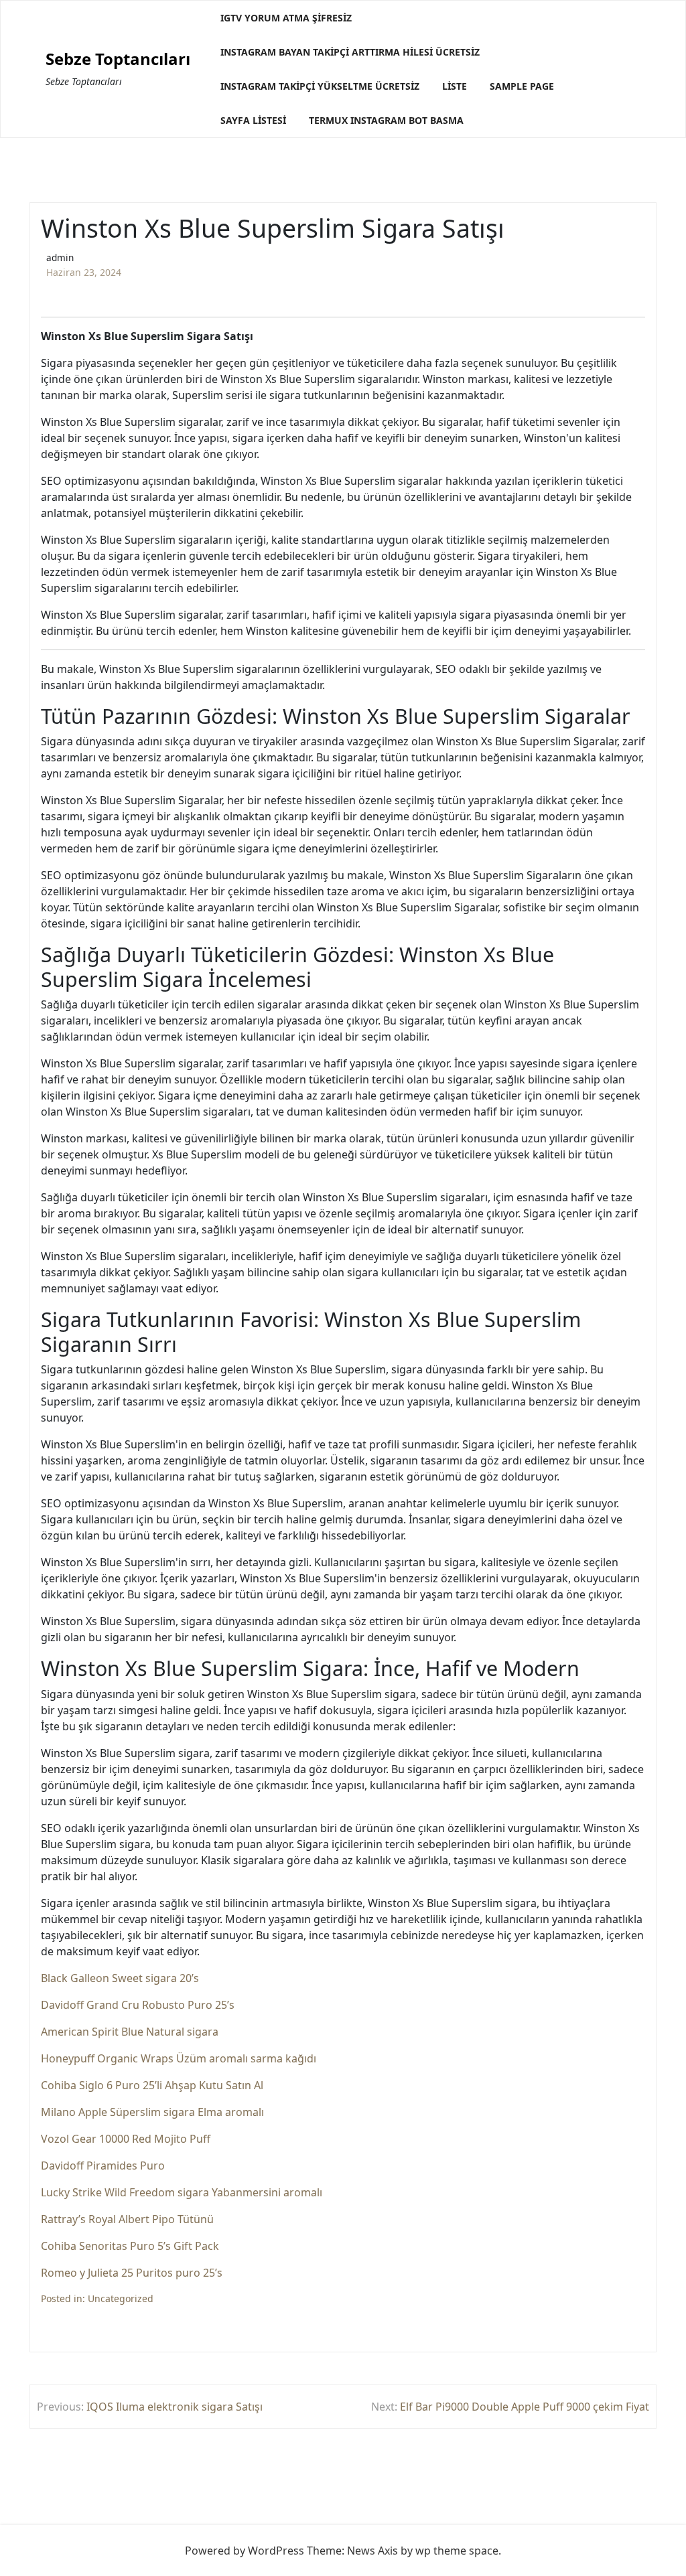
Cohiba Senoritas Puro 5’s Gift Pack (130, 2246)
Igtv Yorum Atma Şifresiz (286, 18)
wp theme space (457, 2551)
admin (60, 257)
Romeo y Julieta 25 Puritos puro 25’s (132, 2273)
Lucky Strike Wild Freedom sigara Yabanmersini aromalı (182, 2192)
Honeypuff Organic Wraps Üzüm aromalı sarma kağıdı (179, 2058)
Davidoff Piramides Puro (103, 2166)
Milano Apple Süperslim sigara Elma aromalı (152, 2112)
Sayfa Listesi (253, 120)
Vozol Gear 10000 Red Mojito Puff (126, 2139)
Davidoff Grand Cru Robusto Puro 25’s (138, 2005)
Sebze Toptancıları (118, 59)
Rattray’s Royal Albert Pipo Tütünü (127, 2219)
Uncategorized (121, 2298)
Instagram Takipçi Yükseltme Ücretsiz (320, 86)
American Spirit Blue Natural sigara (130, 2032)
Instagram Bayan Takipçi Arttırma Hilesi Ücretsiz (350, 52)
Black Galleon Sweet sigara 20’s (120, 1978)
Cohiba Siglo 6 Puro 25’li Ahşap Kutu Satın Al (152, 2085)
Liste (455, 86)
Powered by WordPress (245, 2551)
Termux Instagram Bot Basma (386, 120)
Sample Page (522, 86)
